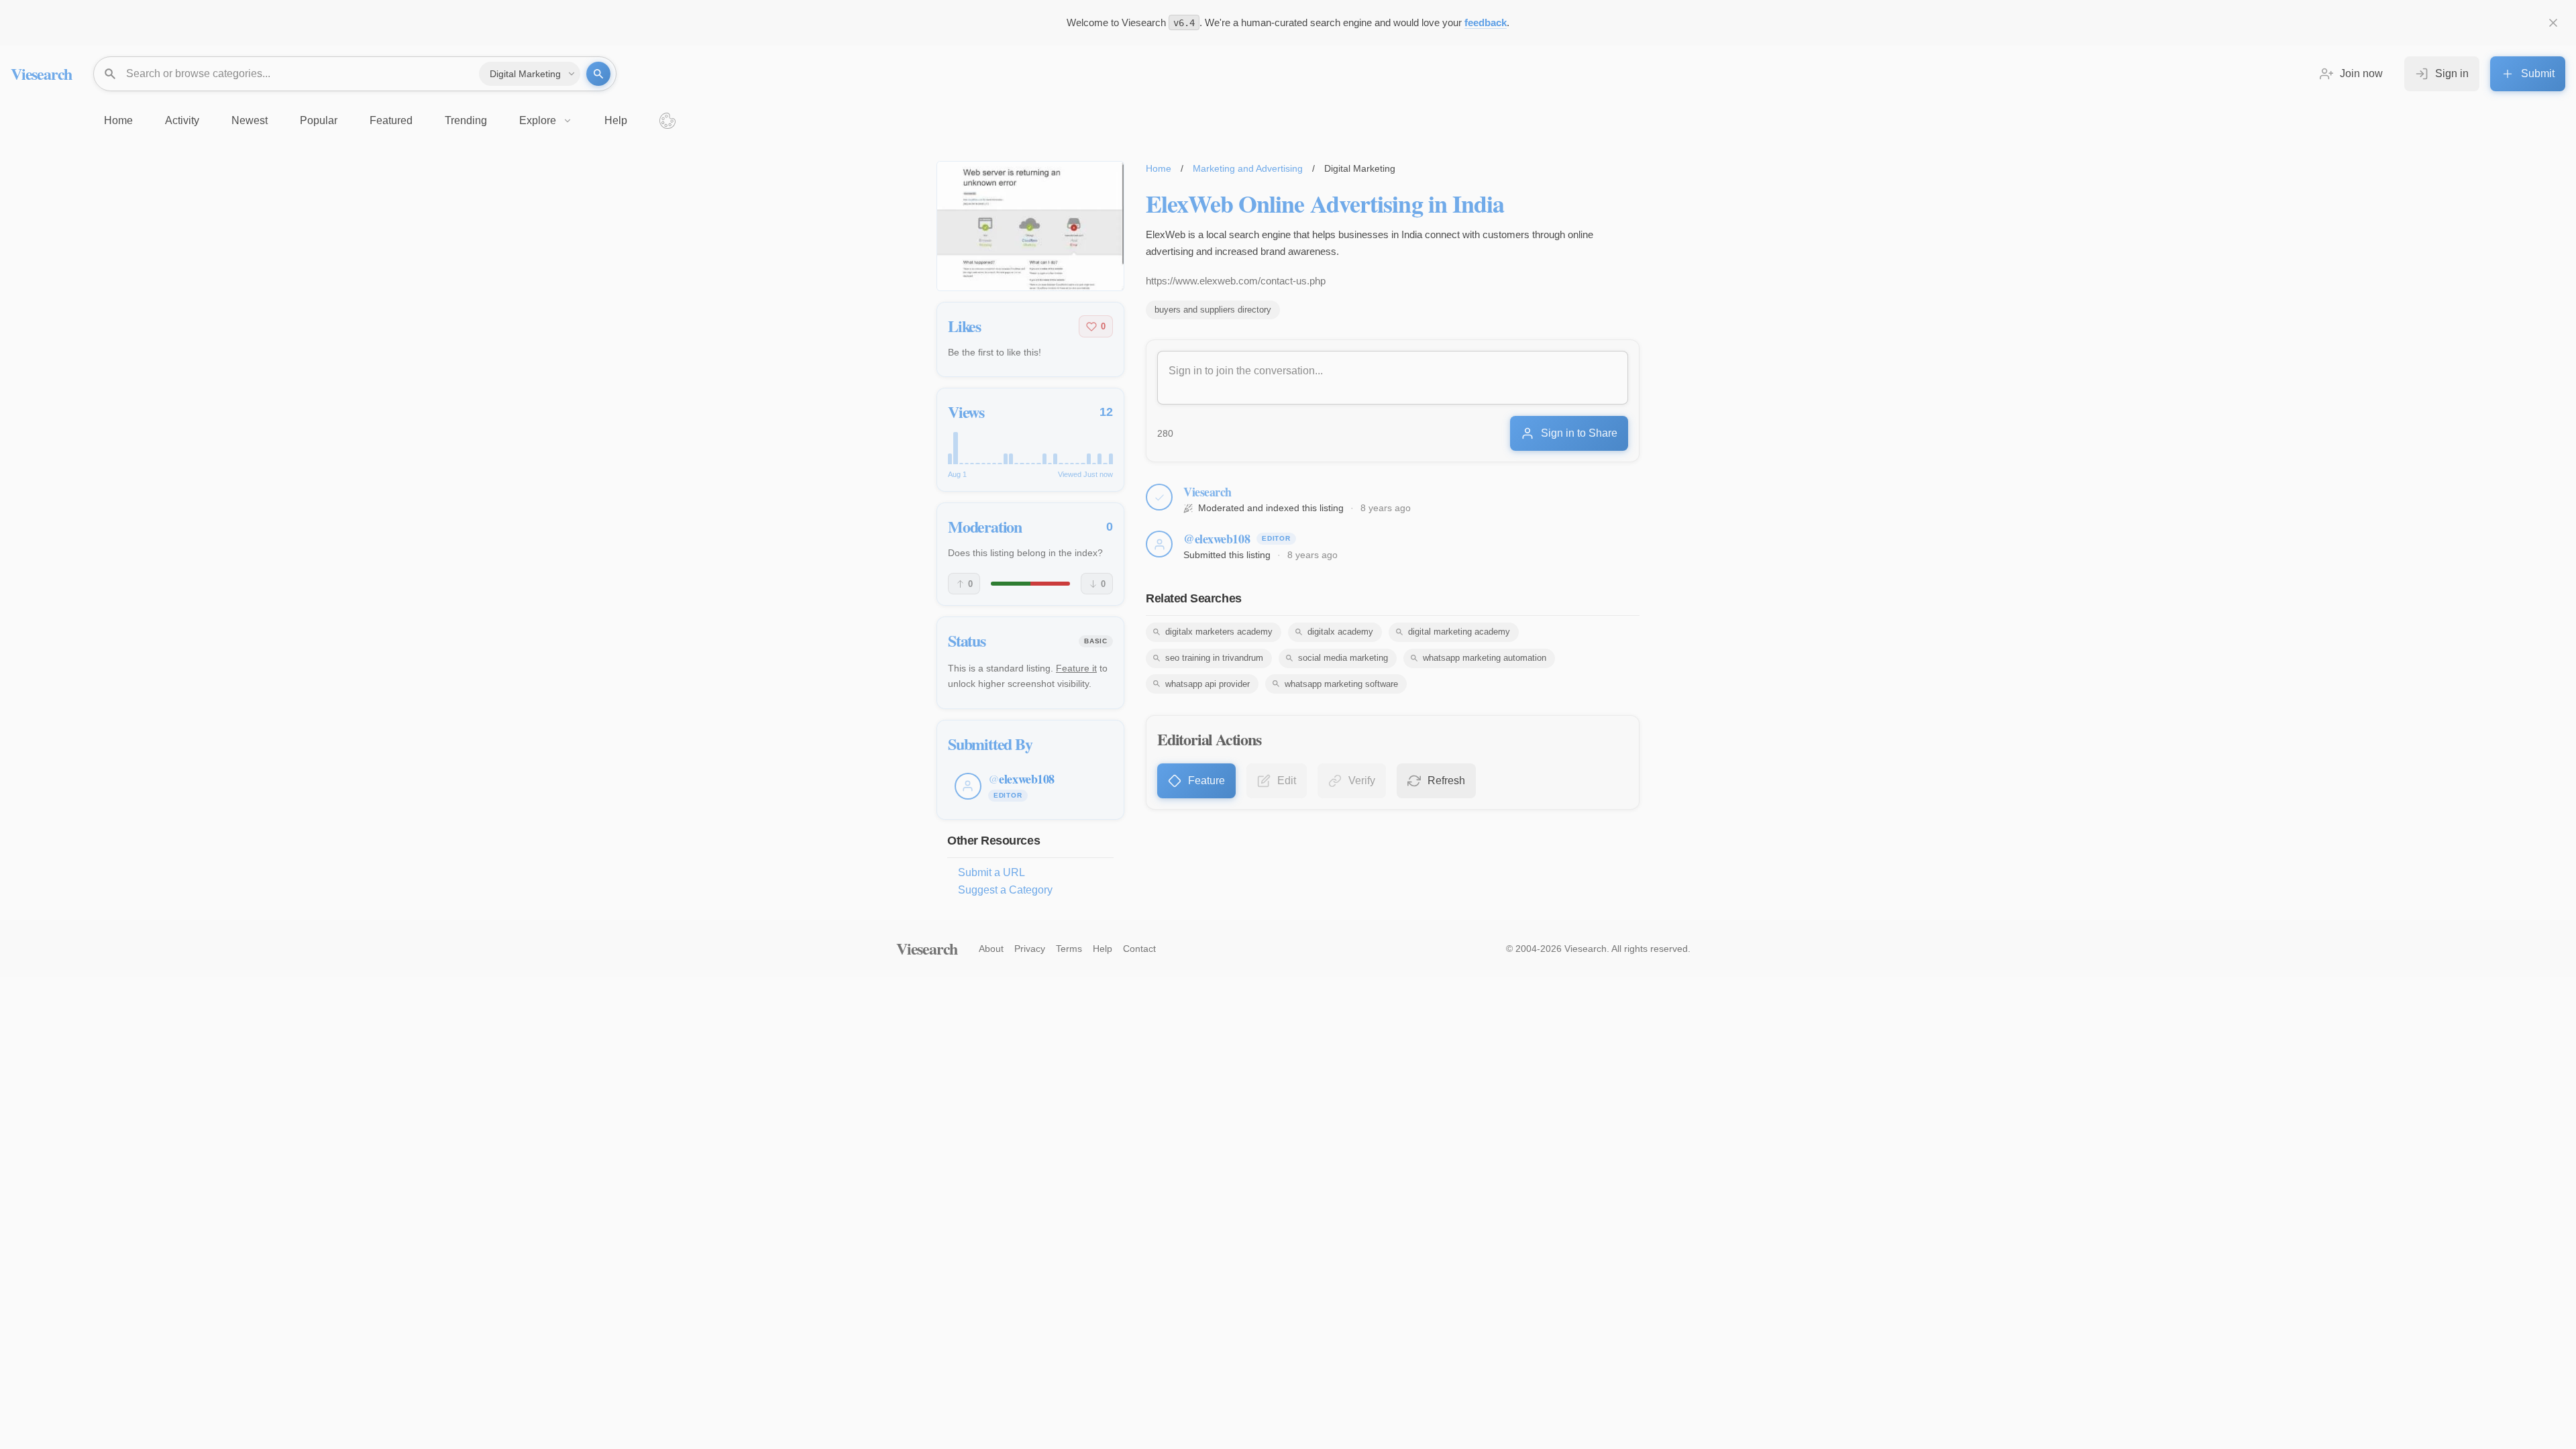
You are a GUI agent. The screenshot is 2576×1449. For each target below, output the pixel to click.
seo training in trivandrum (1214, 658)
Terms (1069, 949)
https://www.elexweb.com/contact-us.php (1236, 281)
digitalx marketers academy (1219, 632)
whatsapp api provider (1207, 684)
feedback (1486, 22)
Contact (1139, 949)
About (991, 949)
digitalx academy (1340, 632)
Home (1159, 168)
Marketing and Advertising (1248, 168)
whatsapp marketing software (1341, 684)
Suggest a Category (1005, 890)
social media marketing (1343, 658)
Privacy (1030, 949)
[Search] (598, 74)
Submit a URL (991, 872)
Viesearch (41, 73)
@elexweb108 (1217, 539)
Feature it (1076, 668)
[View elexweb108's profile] (1159, 544)
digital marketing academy (1459, 632)
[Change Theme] (667, 121)
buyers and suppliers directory (1213, 310)
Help (1103, 949)
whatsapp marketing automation (1485, 658)
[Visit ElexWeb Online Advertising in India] (1030, 226)
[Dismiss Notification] (2553, 23)
